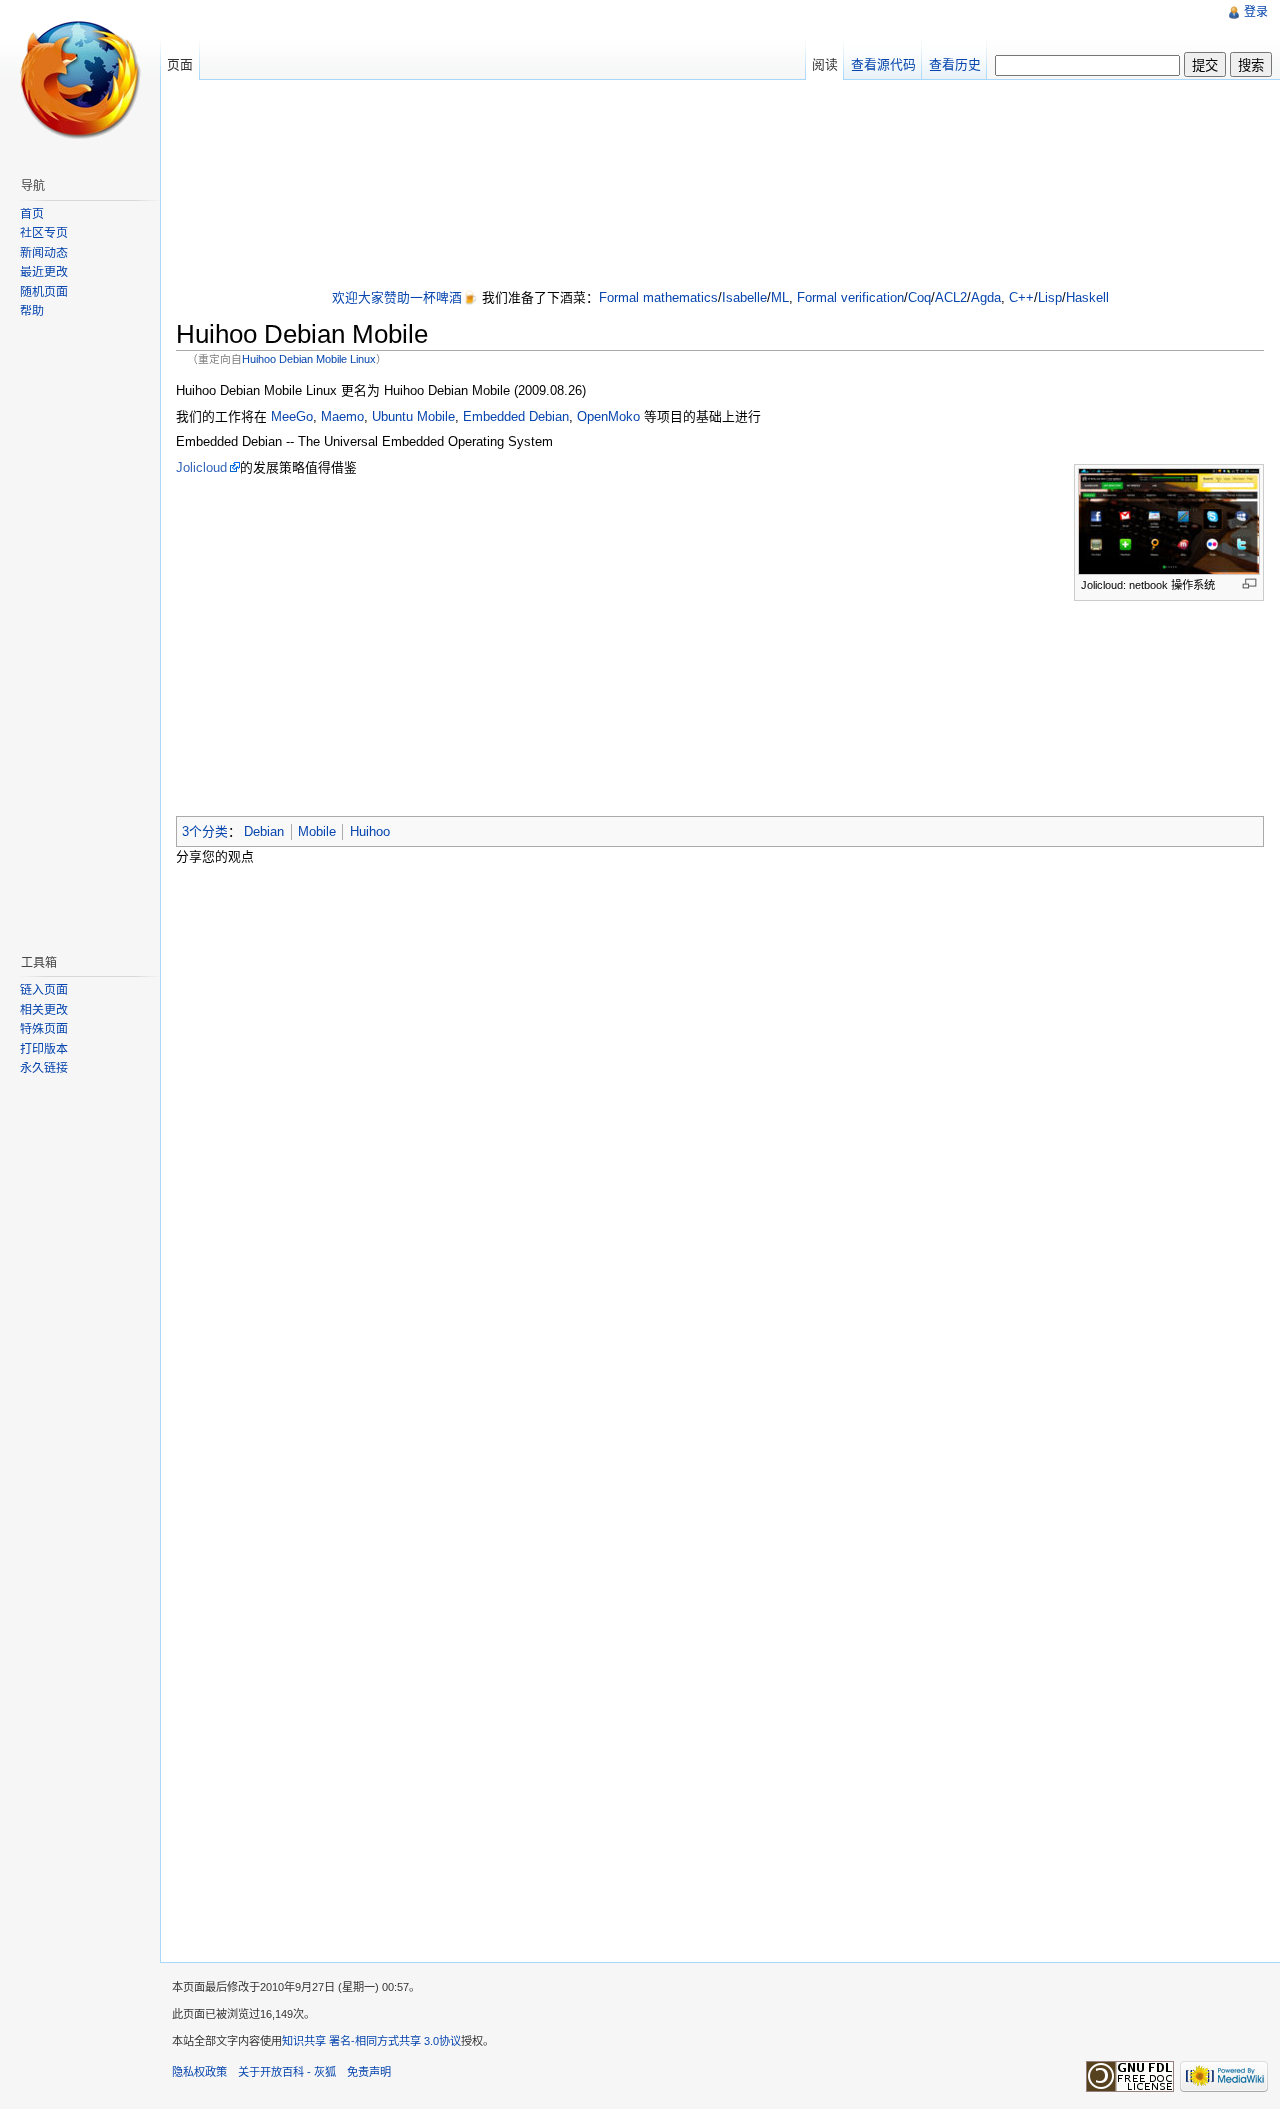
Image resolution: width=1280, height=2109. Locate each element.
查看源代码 (883, 64)
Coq (919, 297)
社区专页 (44, 233)
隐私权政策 (199, 2072)
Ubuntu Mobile (413, 416)
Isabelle (744, 297)
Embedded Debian (516, 416)
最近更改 (44, 272)
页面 (180, 64)
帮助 (32, 311)
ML (780, 297)
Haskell (1087, 297)
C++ (1021, 297)
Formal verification (850, 297)
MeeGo (292, 416)
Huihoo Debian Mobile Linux (309, 359)
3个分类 (205, 831)
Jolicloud (201, 467)
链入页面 (44, 990)
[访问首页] (80, 80)
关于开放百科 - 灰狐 (287, 2072)
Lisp (1050, 297)
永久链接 (44, 1068)
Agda (986, 297)
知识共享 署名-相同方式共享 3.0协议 (371, 2041)
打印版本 (44, 1049)
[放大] (1249, 583)
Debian (264, 831)
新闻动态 (44, 253)
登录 (1256, 12)
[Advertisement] (720, 186)
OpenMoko (608, 416)
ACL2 (951, 297)
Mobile (317, 831)
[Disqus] (720, 1136)
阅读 (825, 64)
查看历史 (955, 64)
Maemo (342, 416)
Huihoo (370, 831)
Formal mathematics (658, 297)
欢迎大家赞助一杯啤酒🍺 (405, 297)
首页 (32, 214)
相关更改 (44, 1010)
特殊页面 (44, 1029)
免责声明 (369, 2072)
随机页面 (44, 292)
